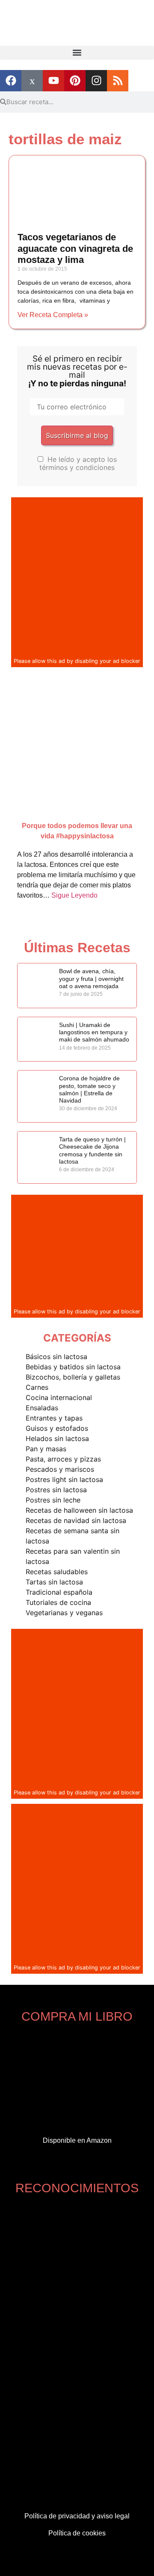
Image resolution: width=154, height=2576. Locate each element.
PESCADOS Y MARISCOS (60, 1469)
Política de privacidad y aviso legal (77, 2516)
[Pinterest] (75, 81)
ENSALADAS (42, 1408)
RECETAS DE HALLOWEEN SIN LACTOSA (79, 1510)
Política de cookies (77, 2533)
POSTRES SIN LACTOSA (56, 1490)
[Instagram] (96, 81)
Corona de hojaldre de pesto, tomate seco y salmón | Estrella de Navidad (89, 1089)
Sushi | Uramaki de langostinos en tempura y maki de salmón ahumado (94, 1032)
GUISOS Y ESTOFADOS (57, 1428)
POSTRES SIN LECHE (53, 1500)
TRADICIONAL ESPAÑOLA (59, 1592)
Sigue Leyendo (74, 895)
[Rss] (118, 81)
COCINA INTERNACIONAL (59, 1397)
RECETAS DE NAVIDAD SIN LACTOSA (76, 1520)
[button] (77, 53)
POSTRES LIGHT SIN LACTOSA (64, 1479)
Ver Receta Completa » (53, 315)
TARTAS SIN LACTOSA (54, 1582)
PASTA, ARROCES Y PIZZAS (63, 1459)
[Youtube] (53, 81)
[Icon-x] (32, 81)
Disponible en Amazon (77, 2140)
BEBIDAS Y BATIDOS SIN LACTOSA (73, 1367)
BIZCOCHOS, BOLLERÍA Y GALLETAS (73, 1377)
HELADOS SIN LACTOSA (57, 1438)
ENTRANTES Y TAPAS (54, 1418)
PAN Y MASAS (46, 1449)
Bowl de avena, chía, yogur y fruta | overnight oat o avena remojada (91, 979)
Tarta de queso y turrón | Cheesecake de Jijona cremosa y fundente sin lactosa (92, 1150)
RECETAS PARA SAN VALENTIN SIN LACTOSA (73, 1556)
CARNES (37, 1387)
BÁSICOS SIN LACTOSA (56, 1357)
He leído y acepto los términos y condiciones (78, 463)
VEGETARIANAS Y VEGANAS (64, 1613)
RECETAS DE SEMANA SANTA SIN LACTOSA (73, 1536)
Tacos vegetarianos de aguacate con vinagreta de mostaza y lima (75, 249)
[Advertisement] (77, 576)
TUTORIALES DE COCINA (58, 1602)
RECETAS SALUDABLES (57, 1572)
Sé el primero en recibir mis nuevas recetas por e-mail (77, 371)
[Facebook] (11, 81)
